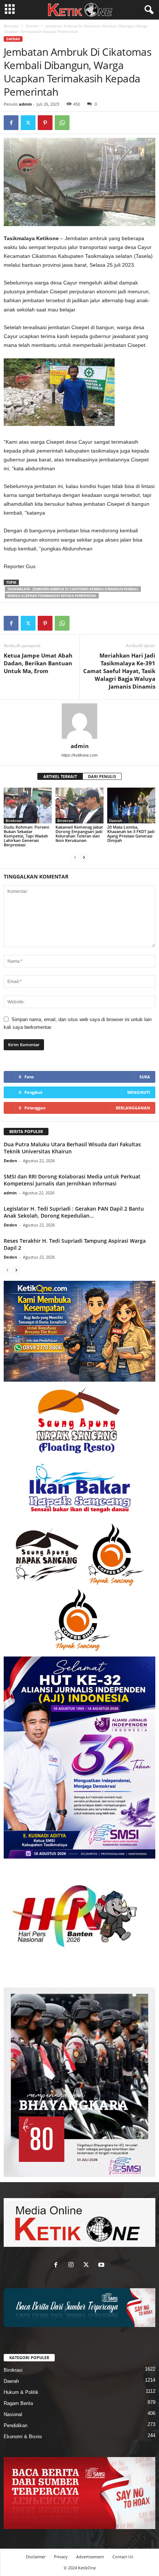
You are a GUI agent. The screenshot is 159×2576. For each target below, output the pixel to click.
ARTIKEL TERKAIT (60, 776)
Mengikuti (139, 1092)
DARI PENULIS (102, 776)
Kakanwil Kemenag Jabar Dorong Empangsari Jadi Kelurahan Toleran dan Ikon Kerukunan (79, 834)
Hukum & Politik (21, 2392)
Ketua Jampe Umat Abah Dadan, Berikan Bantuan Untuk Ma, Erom (38, 663)
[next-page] (84, 857)
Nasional (13, 2414)
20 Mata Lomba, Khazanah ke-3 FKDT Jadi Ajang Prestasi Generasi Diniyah (131, 834)
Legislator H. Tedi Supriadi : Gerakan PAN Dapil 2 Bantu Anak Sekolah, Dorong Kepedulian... (74, 1212)
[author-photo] (79, 721)
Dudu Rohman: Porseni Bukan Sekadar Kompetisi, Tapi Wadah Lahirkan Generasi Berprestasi (26, 836)
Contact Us (123, 2557)
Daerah (32, 26)
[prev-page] (75, 857)
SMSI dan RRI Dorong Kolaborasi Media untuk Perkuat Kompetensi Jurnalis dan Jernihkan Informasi (72, 1180)
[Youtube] (102, 2265)
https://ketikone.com (79, 755)
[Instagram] (73, 2265)
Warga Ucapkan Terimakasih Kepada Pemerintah (52, 596)
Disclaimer (36, 2557)
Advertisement (90, 2557)
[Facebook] (11, 123)
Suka (145, 1077)
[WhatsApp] (62, 123)
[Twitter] (28, 123)
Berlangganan (133, 1108)
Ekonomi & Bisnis (23, 2437)
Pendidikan (16, 2425)
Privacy (61, 2557)
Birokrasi (14, 820)
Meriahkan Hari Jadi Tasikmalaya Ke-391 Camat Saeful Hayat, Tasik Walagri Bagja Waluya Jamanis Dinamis (119, 671)
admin (25, 104)
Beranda (11, 26)
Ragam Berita (18, 2403)
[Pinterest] (45, 123)
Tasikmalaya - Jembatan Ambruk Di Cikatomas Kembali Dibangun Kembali (73, 589)
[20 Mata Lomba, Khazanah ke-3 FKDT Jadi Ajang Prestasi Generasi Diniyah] (131, 806)
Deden (10, 1161)
